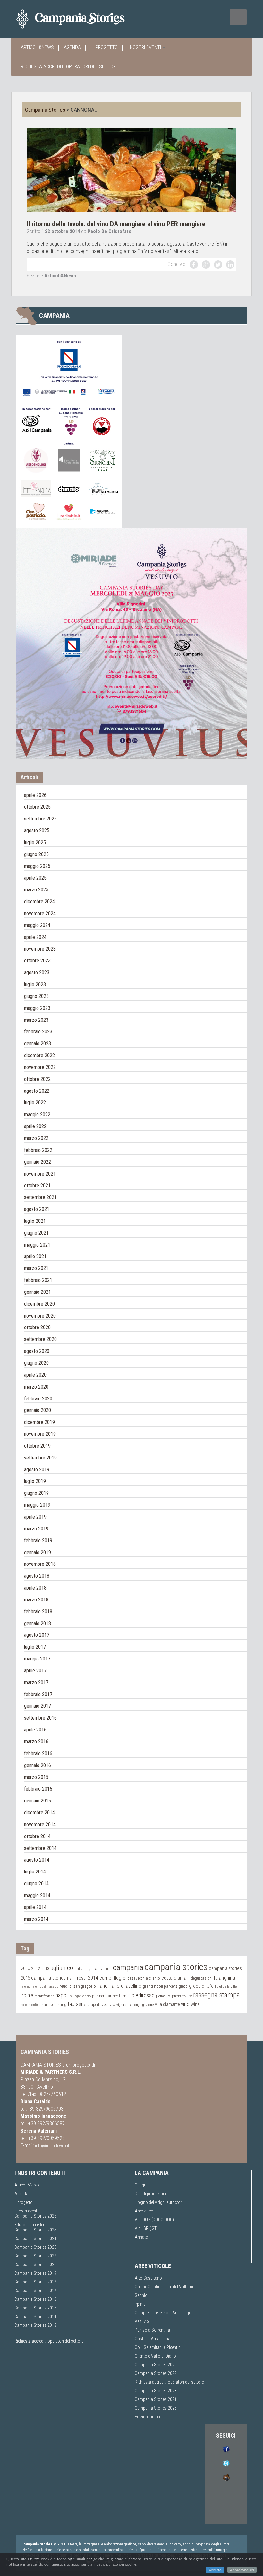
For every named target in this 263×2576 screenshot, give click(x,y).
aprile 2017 (35, 1671)
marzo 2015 (36, 1777)
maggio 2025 (37, 866)
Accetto (215, 2570)
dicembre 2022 (39, 1055)
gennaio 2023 (38, 1043)
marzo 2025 (36, 890)
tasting (60, 2005)
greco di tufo (201, 1986)
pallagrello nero (80, 1996)
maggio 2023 (37, 1008)
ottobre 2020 (37, 1327)
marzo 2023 (36, 1020)
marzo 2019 (36, 1529)
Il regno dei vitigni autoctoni (159, 2202)
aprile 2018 (35, 1588)
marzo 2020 (36, 1387)
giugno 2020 (36, 1363)
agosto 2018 (37, 1576)
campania (128, 1967)
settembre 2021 (40, 1197)
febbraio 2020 (38, 1399)
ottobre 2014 (37, 1836)
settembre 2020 (40, 1339)
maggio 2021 (37, 1245)
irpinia (27, 1995)
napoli (62, 1995)
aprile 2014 (35, 1907)
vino (185, 2004)
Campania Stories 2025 (35, 2230)
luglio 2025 (35, 842)
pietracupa (163, 1996)
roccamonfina (31, 2005)
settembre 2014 (40, 1848)
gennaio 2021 (38, 1292)
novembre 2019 (40, 1434)
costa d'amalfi (175, 1978)
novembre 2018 (40, 1564)
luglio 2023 (35, 984)
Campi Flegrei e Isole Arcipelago (163, 2313)
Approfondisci (242, 2570)
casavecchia (138, 1978)
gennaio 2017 (38, 1706)
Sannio (141, 2295)
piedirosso (143, 1995)
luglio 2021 (35, 1221)
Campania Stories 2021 (156, 2399)
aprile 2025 (35, 878)
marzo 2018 (36, 1600)
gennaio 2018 (38, 1623)
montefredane (44, 1996)
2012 (36, 1968)
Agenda (72, 47)
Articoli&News (37, 47)
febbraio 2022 (38, 1150)
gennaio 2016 (38, 1765)
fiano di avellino (125, 1986)
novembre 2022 (40, 1067)
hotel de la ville (226, 1986)
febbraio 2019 (38, 1541)
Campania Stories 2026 (35, 2216)
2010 (25, 1968)
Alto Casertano (148, 2278)
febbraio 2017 (38, 1694)
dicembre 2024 (39, 902)
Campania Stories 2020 (156, 2365)
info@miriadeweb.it (52, 2146)
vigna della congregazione (135, 2005)
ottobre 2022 (37, 1079)
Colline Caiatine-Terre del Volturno (165, 2287)
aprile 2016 (35, 1730)
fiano (102, 1986)
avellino (105, 1969)
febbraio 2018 (38, 1612)
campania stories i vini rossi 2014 (65, 1978)
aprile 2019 (35, 1517)
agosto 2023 (37, 973)
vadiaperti (92, 2005)
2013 (45, 1969)
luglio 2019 (35, 1481)
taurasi (75, 2004)
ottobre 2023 (37, 961)
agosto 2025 (37, 831)
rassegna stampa (216, 1995)
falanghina (224, 1978)
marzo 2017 (36, 1682)
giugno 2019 (36, 1493)
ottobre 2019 (37, 1446)
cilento (155, 1978)
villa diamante (167, 2004)
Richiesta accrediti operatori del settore (70, 67)
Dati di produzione (151, 2194)
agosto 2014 (37, 1860)
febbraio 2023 (38, 1032)
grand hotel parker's (160, 1986)
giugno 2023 (36, 996)
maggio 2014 (37, 1895)
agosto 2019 (37, 1470)
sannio (47, 2005)
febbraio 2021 (38, 1280)
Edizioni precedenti (31, 2225)
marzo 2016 (36, 1742)
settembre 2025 (40, 819)
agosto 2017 (37, 1635)
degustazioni (202, 1978)
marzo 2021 (36, 1268)
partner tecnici (118, 1996)
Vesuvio (142, 2321)
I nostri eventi (145, 47)
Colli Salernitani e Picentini (158, 2347)
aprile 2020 (35, 1375)
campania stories (176, 1967)
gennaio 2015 (38, 1801)
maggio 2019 (37, 1505)
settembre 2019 (40, 1458)
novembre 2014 (40, 1824)
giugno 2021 (36, 1233)
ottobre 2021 (37, 1185)
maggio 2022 (37, 1114)
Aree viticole (145, 2211)
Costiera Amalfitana (153, 2339)
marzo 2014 (36, 1919)
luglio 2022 (35, 1103)
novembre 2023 (40, 949)
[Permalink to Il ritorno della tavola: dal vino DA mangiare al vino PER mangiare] (131, 170)
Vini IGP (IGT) (146, 2228)
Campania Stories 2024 (35, 2239)
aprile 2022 (35, 1126)
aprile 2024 (35, 937)
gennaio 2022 (38, 1162)
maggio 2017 (37, 1659)
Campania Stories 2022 (35, 2256)
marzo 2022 (36, 1138)
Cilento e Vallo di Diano (155, 2356)
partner (98, 1996)
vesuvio (108, 2004)
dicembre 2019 (39, 1422)
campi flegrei (113, 1978)
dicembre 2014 (39, 1813)
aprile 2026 (35, 795)
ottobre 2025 (37, 807)
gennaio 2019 (38, 1552)
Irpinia (140, 2304)
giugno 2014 (36, 1884)
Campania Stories (45, 110)
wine (195, 2004)
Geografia (143, 2185)
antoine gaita (86, 1969)
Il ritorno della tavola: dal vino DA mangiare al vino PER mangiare (116, 224)
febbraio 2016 (38, 1753)
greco (183, 1986)
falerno (26, 1987)
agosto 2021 (37, 1209)
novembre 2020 (40, 1316)
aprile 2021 (35, 1256)
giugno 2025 (36, 854)
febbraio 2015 (38, 1789)
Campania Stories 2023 (35, 2247)
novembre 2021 (40, 1174)
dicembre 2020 (39, 1304)
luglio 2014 (35, 1872)
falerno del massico (45, 1987)
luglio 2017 (35, 1647)
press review (182, 1996)
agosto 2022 (37, 1091)
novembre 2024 (40, 913)
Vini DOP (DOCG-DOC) (154, 2220)
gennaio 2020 (38, 1410)
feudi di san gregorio (78, 1986)
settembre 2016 (40, 1718)
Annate (141, 2237)
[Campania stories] (82, 19)
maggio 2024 (37, 925)
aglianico (62, 1968)
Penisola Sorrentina (152, 2330)
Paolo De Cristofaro (110, 231)
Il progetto (104, 47)
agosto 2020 (37, 1351)
